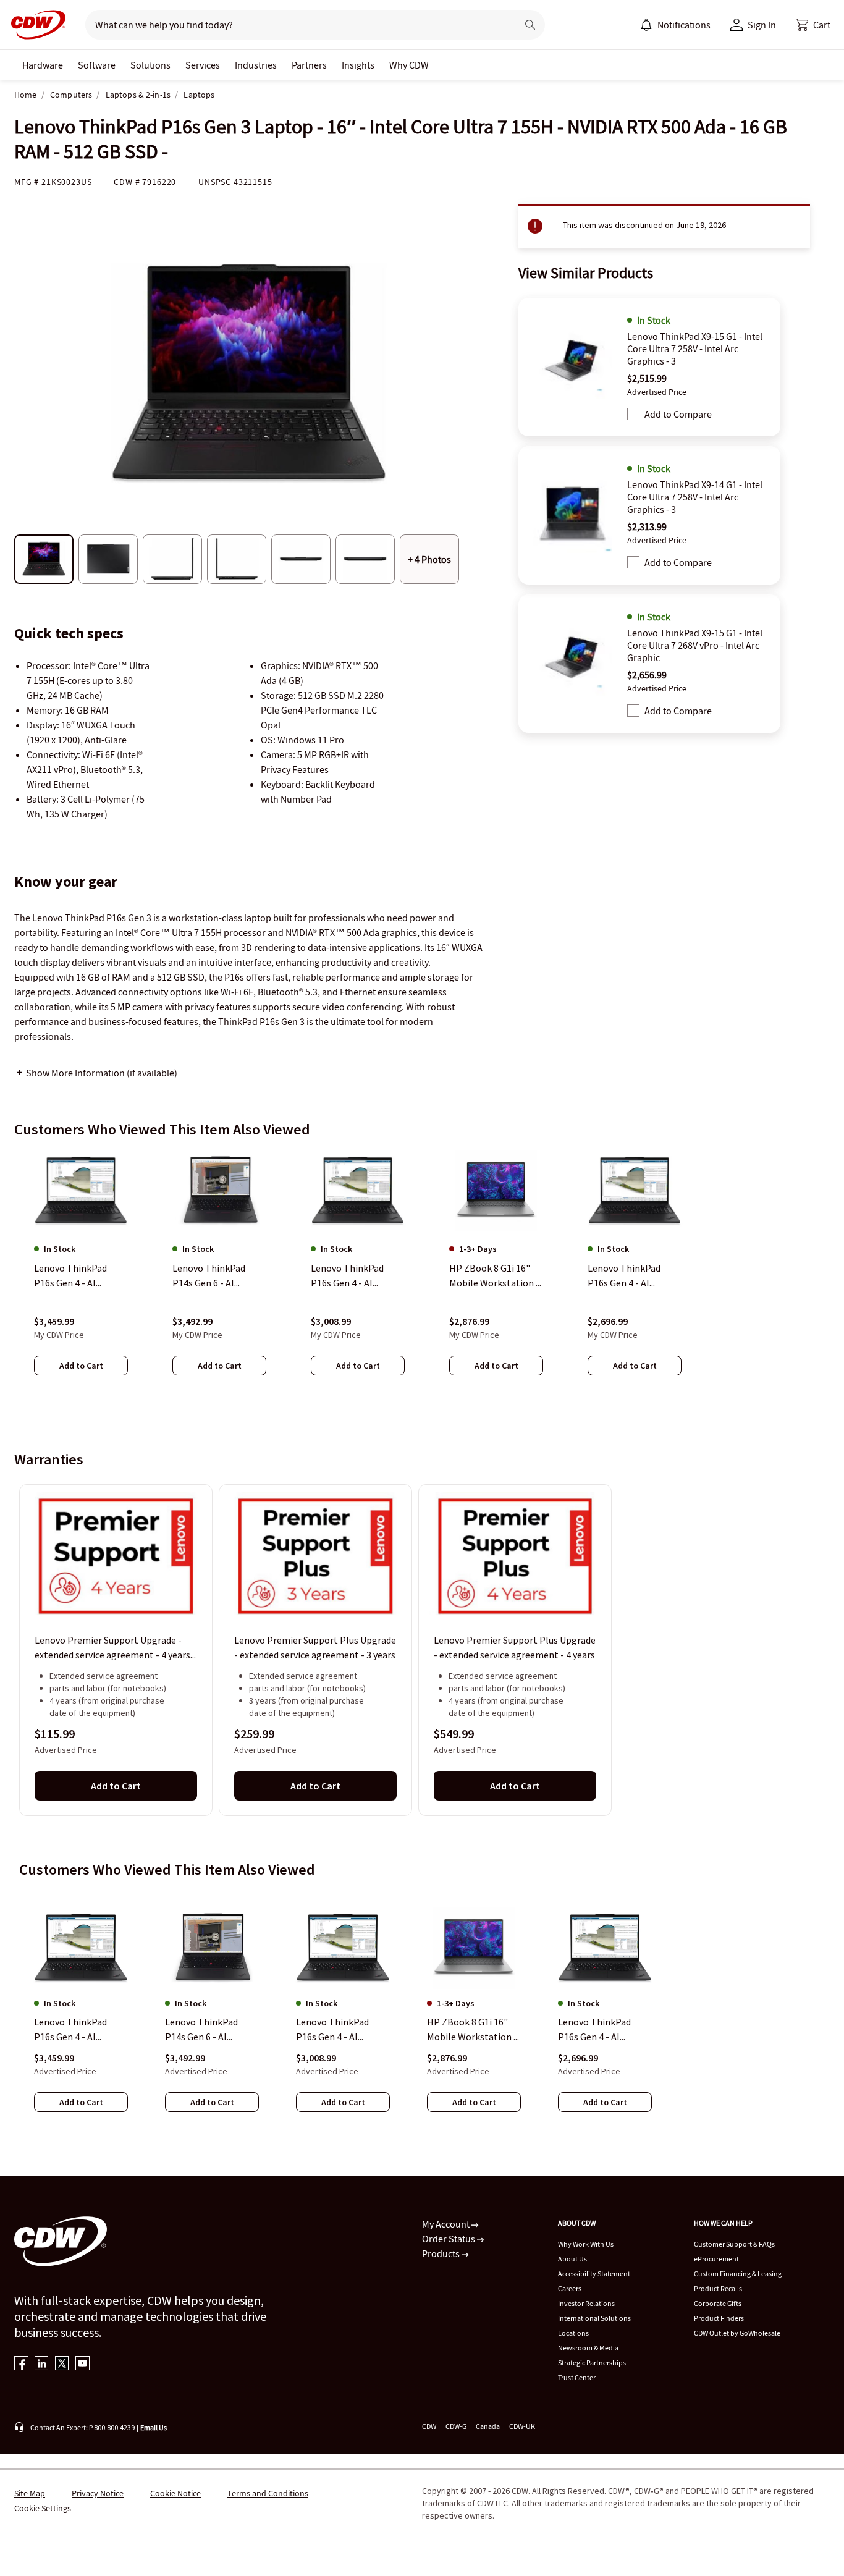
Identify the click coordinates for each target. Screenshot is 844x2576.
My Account (447, 2224)
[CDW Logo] (35, 25)
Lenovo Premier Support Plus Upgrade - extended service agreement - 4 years (515, 1648)
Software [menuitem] (97, 65)
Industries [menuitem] (256, 65)
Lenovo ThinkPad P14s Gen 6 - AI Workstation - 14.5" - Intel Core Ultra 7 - (209, 2030)
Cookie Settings (43, 2508)
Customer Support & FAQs (734, 2244)
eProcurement (716, 2259)
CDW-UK (522, 2426)
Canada (488, 2426)
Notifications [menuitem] (684, 25)
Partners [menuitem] (309, 65)
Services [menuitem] (203, 65)
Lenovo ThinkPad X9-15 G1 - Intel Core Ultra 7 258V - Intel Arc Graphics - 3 (695, 348)
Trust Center (577, 2377)
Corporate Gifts (718, 2303)
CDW (429, 2426)
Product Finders (719, 2318)
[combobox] (296, 25)
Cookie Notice (175, 2493)
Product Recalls (718, 2288)
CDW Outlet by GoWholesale (737, 2333)
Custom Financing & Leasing (738, 2274)
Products (442, 2253)
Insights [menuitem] (358, 65)
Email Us (154, 2427)
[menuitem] (646, 25)
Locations (573, 2333)
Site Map (30, 2493)
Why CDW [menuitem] (409, 65)
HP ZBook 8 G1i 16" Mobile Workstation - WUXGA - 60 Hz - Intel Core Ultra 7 (472, 2030)
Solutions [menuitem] (150, 65)
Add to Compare (678, 414)
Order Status (449, 2239)
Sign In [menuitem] (762, 25)
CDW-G (456, 2426)
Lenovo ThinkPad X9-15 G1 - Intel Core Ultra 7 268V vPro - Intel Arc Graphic (695, 645)
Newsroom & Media (588, 2348)
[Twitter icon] (62, 2364)
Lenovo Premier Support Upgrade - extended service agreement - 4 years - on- (115, 1649)
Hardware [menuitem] (43, 65)
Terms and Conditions (268, 2493)
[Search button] (530, 25)
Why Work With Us (586, 2244)
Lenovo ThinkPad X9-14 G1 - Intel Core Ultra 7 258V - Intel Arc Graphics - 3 (695, 497)
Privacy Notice (98, 2493)
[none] (43, 65)
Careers (570, 2288)
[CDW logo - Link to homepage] (35, 25)
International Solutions (594, 2318)
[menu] (675, 25)
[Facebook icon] (21, 2364)
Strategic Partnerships (592, 2363)
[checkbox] (633, 414)
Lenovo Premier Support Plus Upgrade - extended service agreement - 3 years (315, 1648)
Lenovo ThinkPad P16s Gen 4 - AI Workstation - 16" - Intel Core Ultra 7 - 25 (79, 2030)
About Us (572, 2259)
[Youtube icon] (82, 2364)
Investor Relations (586, 2303)
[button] (813, 25)
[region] (422, 1275)
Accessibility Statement (594, 2274)
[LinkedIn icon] (42, 2364)
